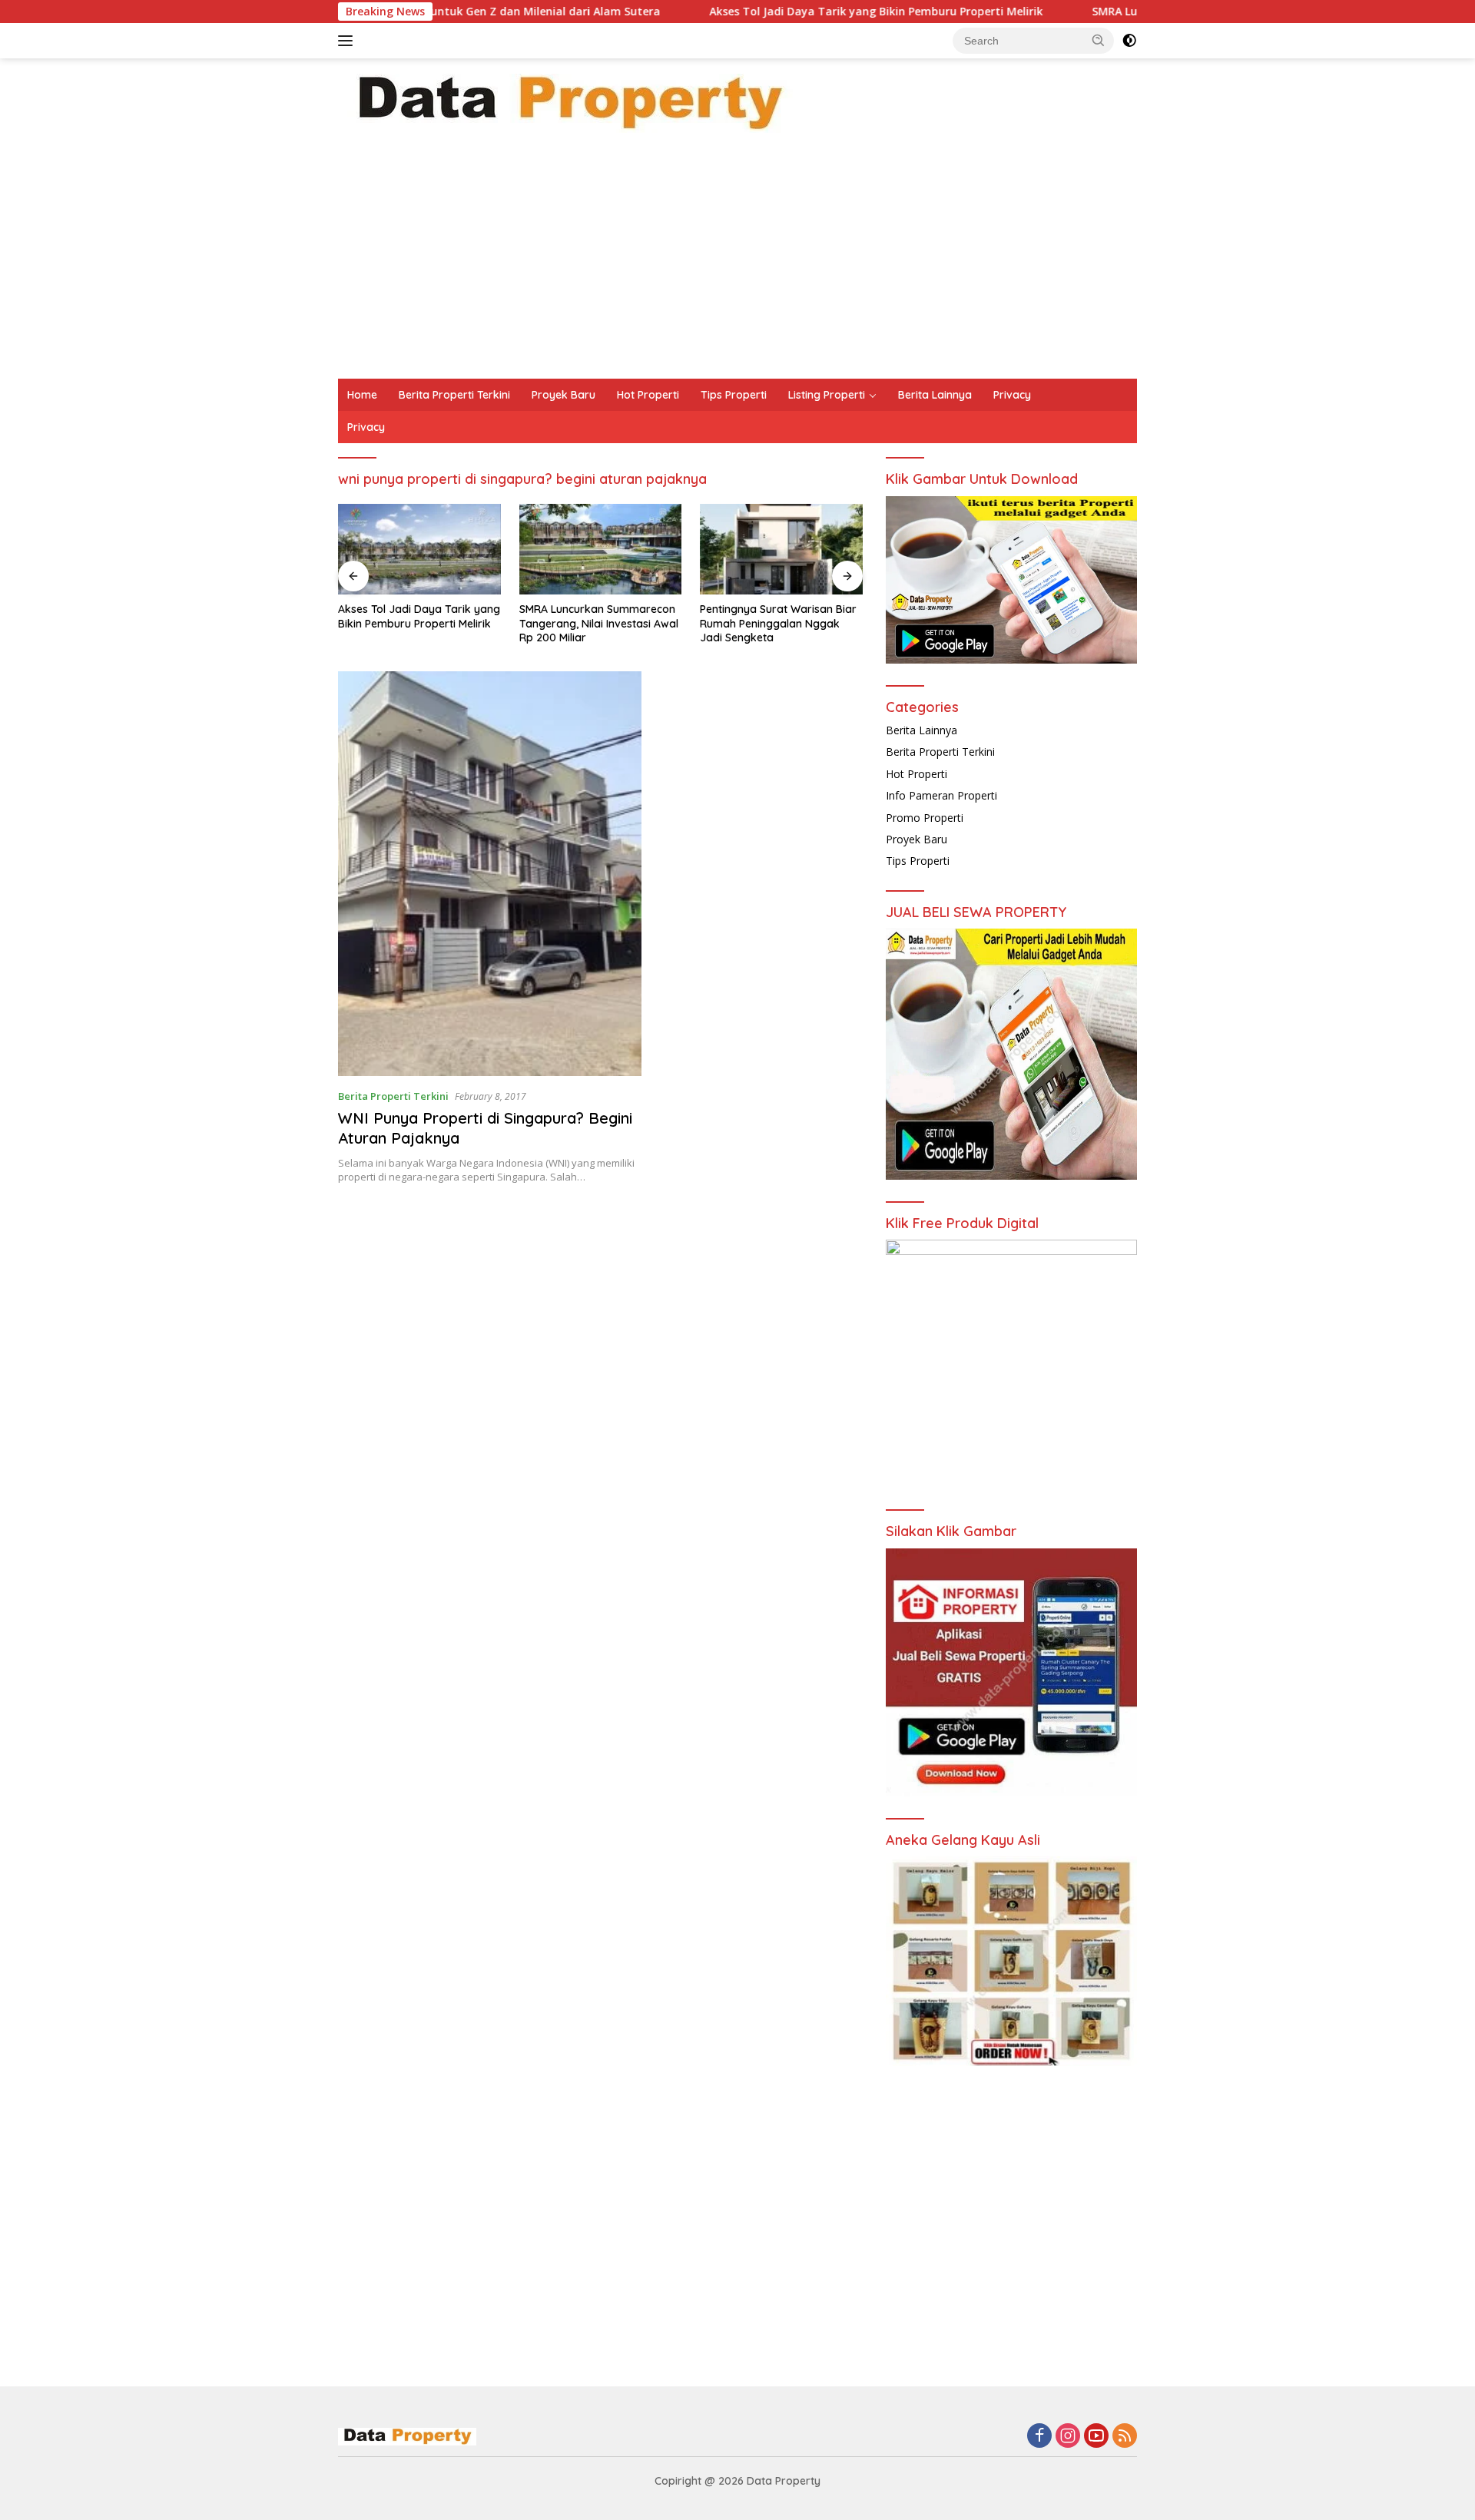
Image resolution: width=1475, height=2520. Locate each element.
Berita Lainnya (935, 395)
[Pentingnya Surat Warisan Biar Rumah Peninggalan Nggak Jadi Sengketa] (601, 550)
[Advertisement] (737, 263)
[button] (1099, 40)
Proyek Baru (563, 395)
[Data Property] (568, 102)
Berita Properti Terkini (454, 395)
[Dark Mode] (1129, 41)
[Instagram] (1068, 2437)
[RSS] (1125, 2437)
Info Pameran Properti (941, 795)
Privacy (1012, 395)
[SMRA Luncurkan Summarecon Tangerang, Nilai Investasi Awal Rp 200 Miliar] (419, 550)
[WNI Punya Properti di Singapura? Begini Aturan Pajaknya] (490, 874)
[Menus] (348, 41)
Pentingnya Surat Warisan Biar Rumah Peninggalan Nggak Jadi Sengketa (598, 623)
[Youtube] (1096, 2437)
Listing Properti (827, 395)
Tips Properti (734, 395)
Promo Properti (925, 818)
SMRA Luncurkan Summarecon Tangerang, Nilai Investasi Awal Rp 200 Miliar (418, 623)
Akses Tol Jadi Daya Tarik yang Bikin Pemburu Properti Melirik (772, 12)
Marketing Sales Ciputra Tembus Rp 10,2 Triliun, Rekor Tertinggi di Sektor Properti (774, 623)
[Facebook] (1039, 2437)
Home (362, 395)
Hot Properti (648, 395)
